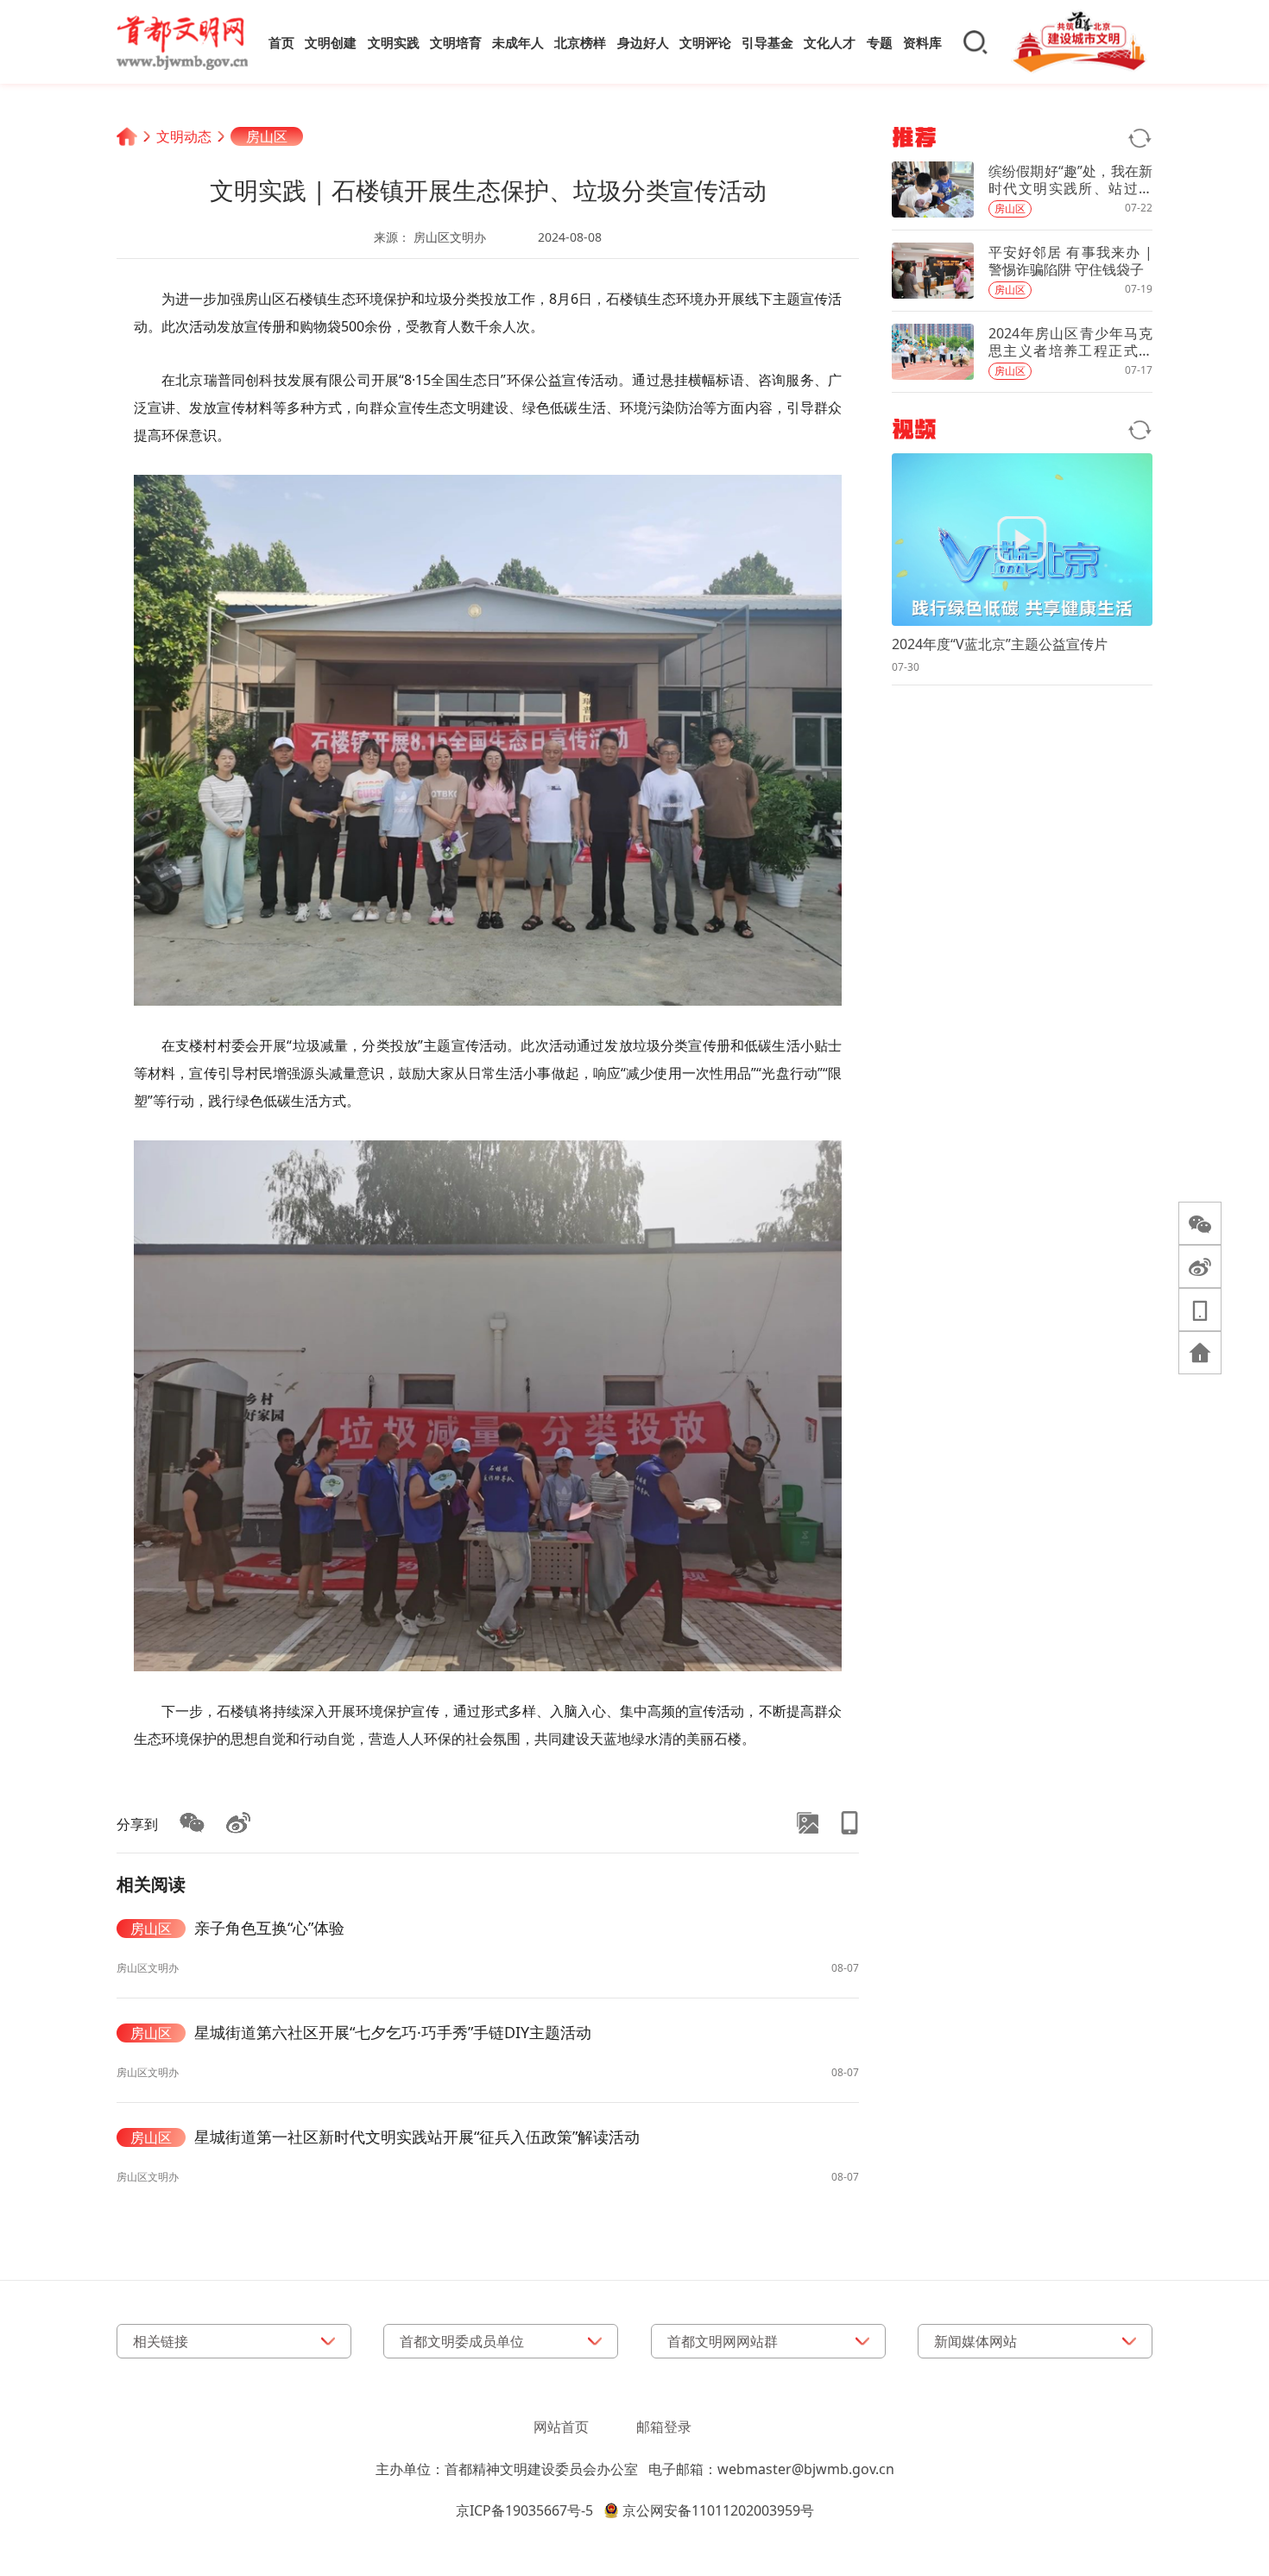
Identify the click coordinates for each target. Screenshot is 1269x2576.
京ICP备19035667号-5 (524, 2510)
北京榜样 (580, 42)
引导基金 (767, 42)
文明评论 (705, 42)
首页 (281, 42)
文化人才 (830, 42)
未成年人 (518, 42)
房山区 (267, 136)
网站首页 (561, 2427)
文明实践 (394, 42)
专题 (880, 42)
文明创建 (331, 42)
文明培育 (456, 42)
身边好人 (643, 42)
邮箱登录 (664, 2427)
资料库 (922, 42)
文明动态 (184, 136)
